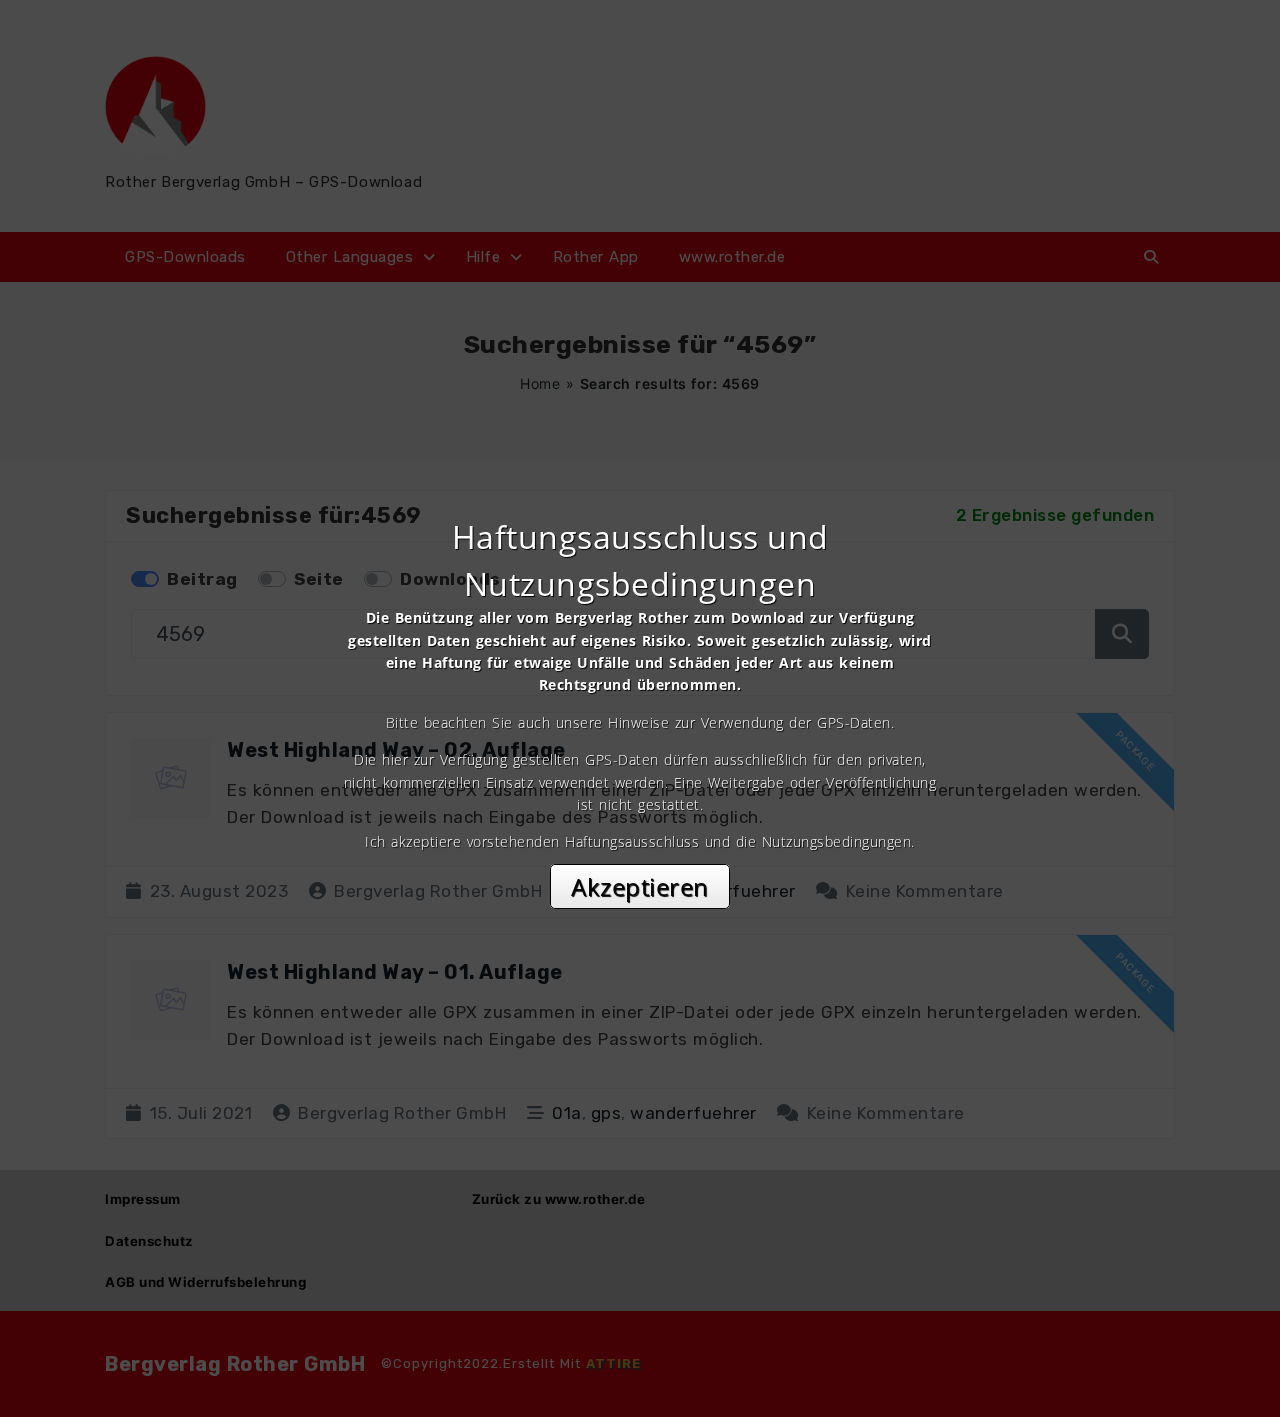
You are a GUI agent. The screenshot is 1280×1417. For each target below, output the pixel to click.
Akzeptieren (640, 886)
